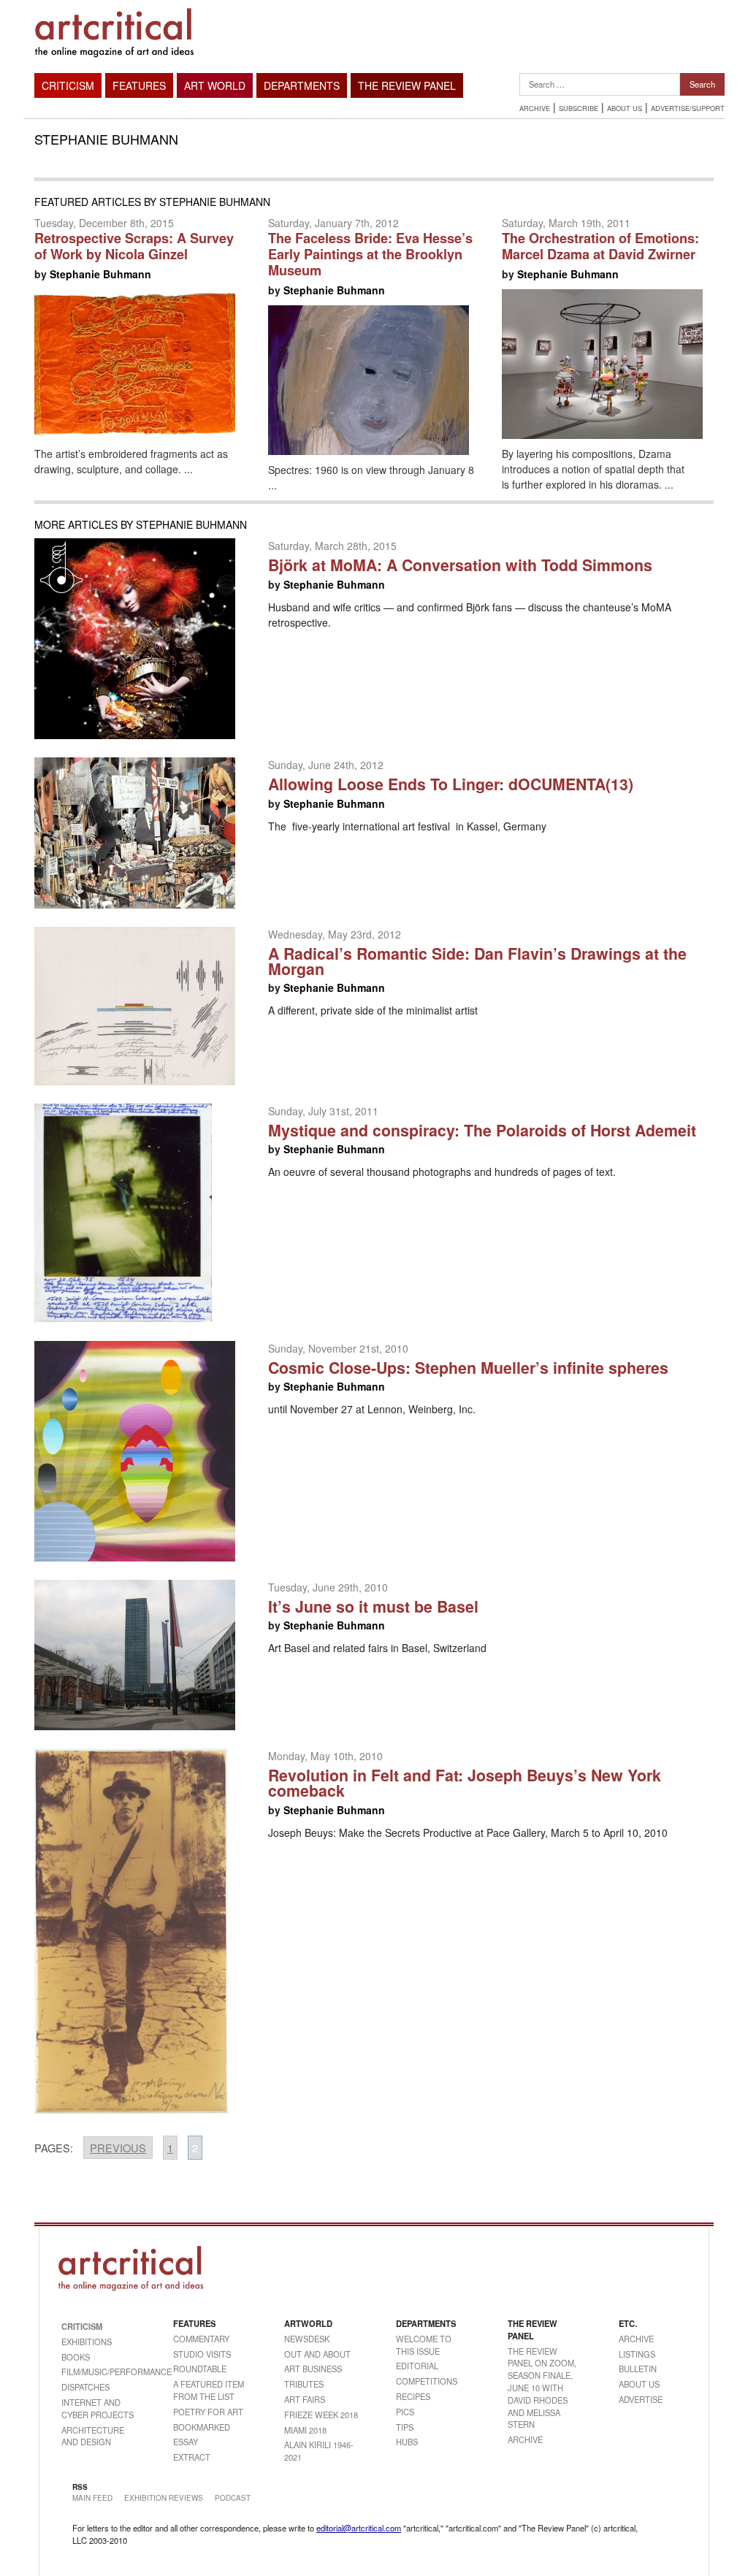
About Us (625, 108)
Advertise (641, 2399)
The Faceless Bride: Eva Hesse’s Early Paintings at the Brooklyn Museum (370, 254)
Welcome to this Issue (424, 2345)
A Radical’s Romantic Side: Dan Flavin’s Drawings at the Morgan (477, 961)
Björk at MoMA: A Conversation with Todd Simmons (460, 565)
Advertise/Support (688, 108)
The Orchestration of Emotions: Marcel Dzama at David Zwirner (600, 246)
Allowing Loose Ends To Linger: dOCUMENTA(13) (451, 784)
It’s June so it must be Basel (373, 1606)
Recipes (413, 2396)
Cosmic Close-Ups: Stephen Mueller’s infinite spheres (468, 1368)
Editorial (417, 2366)
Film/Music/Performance (99, 2371)
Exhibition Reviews (164, 2498)
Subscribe (579, 108)
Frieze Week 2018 (321, 2415)
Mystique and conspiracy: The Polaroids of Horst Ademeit (482, 1130)
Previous (118, 2148)
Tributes (304, 2384)
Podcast (233, 2498)
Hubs (407, 2442)
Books (76, 2357)
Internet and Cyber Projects (98, 2408)
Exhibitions (87, 2342)
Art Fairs (305, 2399)
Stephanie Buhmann (100, 274)
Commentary (201, 2339)
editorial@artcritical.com (359, 2528)
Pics (405, 2412)
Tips (405, 2427)
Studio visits (202, 2354)
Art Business (313, 2369)
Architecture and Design (93, 2436)
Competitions (427, 2381)
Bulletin (638, 2369)
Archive (535, 108)
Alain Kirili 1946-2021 (319, 2451)
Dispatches (85, 2387)
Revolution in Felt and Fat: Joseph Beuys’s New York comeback (465, 1783)
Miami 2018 (305, 2430)
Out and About (317, 2354)
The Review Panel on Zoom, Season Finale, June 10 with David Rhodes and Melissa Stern (542, 2388)
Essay (186, 2442)
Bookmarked (202, 2427)
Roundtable (200, 2369)
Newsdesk (307, 2339)
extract (192, 2457)
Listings (637, 2354)
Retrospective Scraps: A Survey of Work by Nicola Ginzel (134, 246)
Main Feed (92, 2498)
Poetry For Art (208, 2412)
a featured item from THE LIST (209, 2390)
